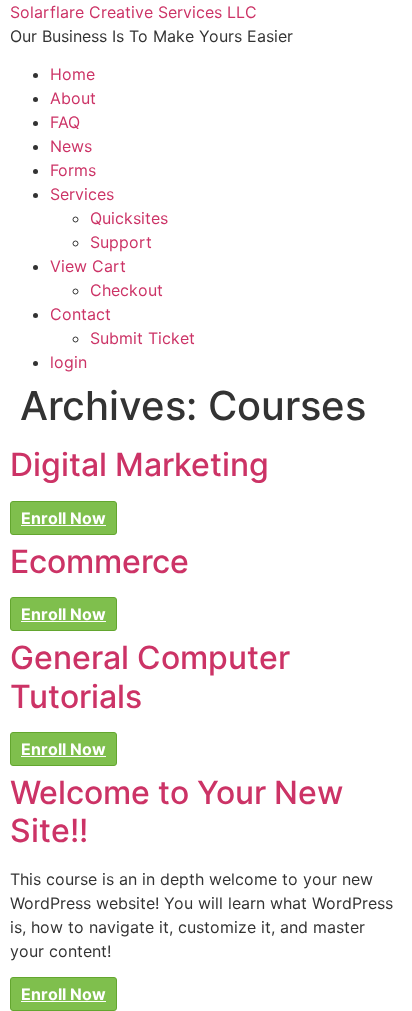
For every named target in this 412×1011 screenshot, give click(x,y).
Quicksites (129, 218)
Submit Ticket (142, 338)
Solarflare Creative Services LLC (133, 12)
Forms (73, 170)
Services (82, 194)
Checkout (126, 290)
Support (121, 242)
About (73, 98)
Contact (80, 314)
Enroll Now (63, 518)
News (71, 146)
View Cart (88, 266)
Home (72, 74)
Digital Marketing (139, 464)
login (68, 362)
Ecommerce (99, 561)
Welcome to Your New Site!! (176, 811)
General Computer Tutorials (150, 676)
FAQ (65, 122)
